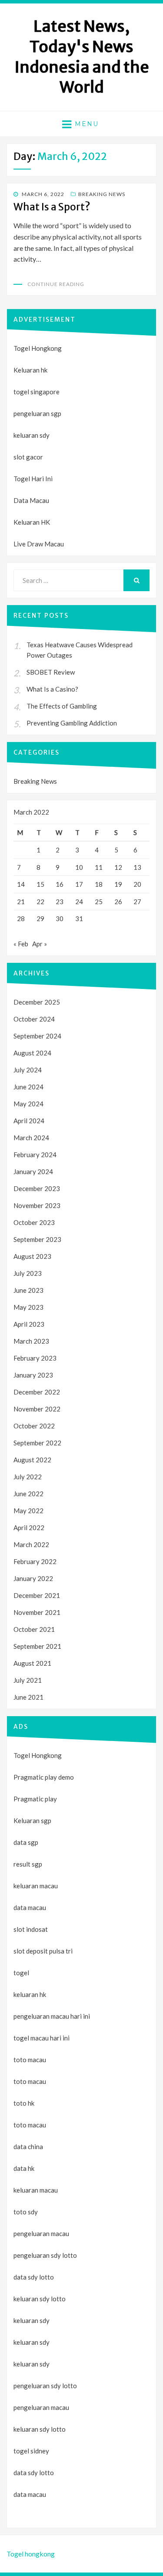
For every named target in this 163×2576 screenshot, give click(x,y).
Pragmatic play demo (44, 1777)
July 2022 (28, 1477)
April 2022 (29, 1528)
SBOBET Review (51, 672)
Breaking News (102, 194)
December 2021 (37, 1595)
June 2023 (28, 1290)
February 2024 (35, 1155)
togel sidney (31, 2451)
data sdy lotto (34, 2473)
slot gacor (28, 457)
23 (60, 902)
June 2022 (28, 1494)
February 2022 (35, 1561)
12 (118, 867)
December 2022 (37, 1392)
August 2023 (32, 1256)
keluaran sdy (32, 435)
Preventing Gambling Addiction (72, 723)
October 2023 (34, 1222)
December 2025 (37, 1002)
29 (40, 919)
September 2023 (37, 1239)
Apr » (40, 944)
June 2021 (28, 1697)
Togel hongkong (31, 2554)
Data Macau (31, 500)
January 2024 (33, 1172)
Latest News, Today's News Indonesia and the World (82, 57)
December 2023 (37, 1188)
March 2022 (31, 1544)
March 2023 (31, 1341)
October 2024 (34, 1019)
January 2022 (33, 1578)
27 (137, 902)
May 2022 (28, 1511)
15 (40, 884)
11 (99, 867)
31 (79, 919)
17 (79, 884)
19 (118, 884)
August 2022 (32, 1460)
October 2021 (34, 1629)
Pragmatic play (35, 1799)
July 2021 (28, 1680)
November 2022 (37, 1409)
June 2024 (28, 1087)
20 (137, 884)
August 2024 (32, 1053)
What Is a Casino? (52, 689)
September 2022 (37, 1443)
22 (40, 902)
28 (21, 919)
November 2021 (37, 1612)
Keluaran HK (32, 522)
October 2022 (34, 1426)
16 (60, 884)
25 (99, 902)
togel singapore (37, 392)
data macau (30, 2494)
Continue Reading (56, 284)
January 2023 (33, 1375)
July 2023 (28, 1273)
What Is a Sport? (52, 207)
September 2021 (37, 1646)
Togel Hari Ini (33, 479)
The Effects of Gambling (62, 706)
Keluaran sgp (32, 1821)
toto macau (30, 2081)
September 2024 (37, 1036)
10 (79, 867)
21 (21, 902)
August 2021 (32, 1663)
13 (137, 867)
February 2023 (35, 1358)
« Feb (21, 944)
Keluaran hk (30, 370)
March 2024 (31, 1138)
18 (99, 884)
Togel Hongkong (38, 348)
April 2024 (29, 1121)
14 (21, 884)
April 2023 (29, 1324)
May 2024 (28, 1104)
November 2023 (37, 1205)
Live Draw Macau (39, 544)
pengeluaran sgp (37, 413)
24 (79, 902)
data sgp (26, 1842)
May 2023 (28, 1307)
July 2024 (28, 1070)
